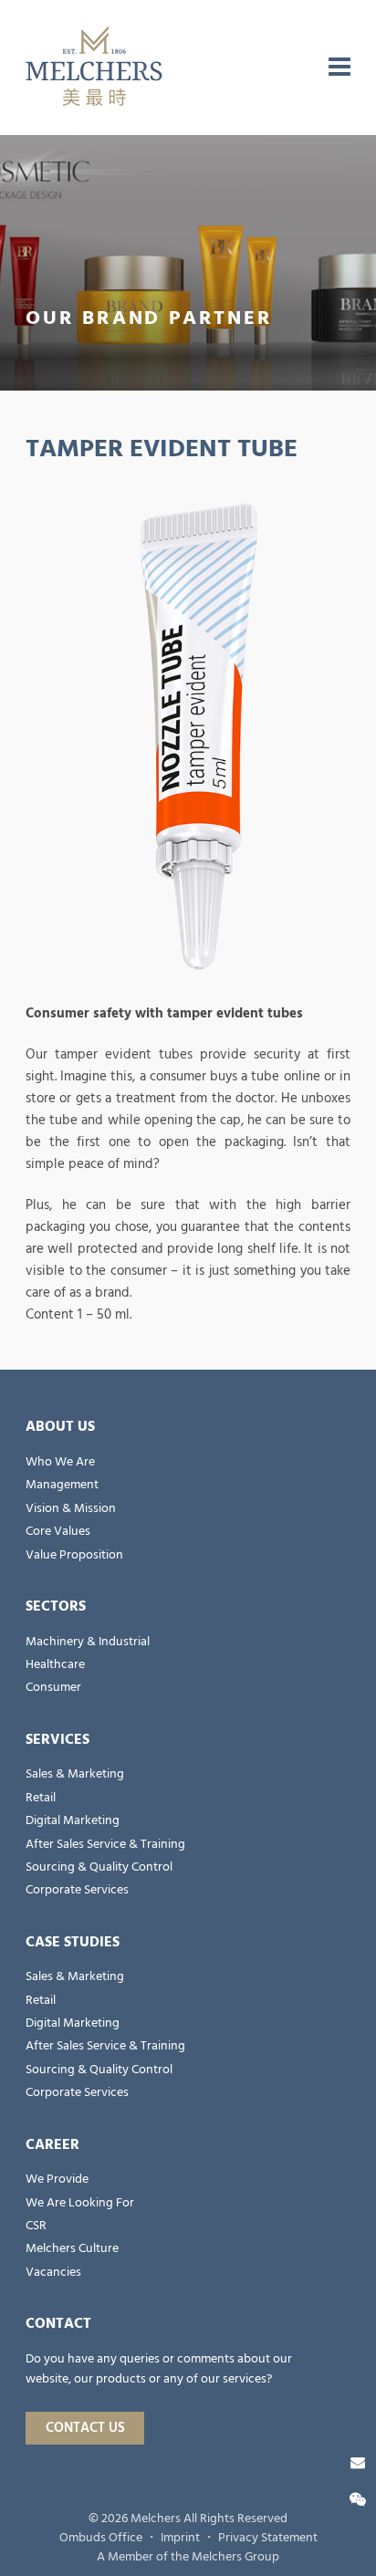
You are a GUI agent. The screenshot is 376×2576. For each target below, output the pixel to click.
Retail (41, 1798)
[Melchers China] (94, 68)
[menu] (339, 68)
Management (62, 1485)
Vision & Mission (71, 1508)
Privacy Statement (268, 2538)
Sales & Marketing (75, 1774)
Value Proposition (74, 1555)
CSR (36, 2226)
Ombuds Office (101, 2538)
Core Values (58, 1531)
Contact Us (85, 2428)
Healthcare (55, 1664)
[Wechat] (358, 2500)
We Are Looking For (80, 2203)
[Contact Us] (358, 2463)
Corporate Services (77, 1890)
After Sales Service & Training (105, 1844)
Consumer (53, 1687)
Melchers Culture (72, 2248)
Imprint (180, 2538)
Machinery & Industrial (88, 1642)
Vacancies (53, 2272)
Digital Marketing (73, 1820)
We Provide (57, 2179)
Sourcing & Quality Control (99, 1867)
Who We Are (60, 1462)
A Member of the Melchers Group (188, 2557)
